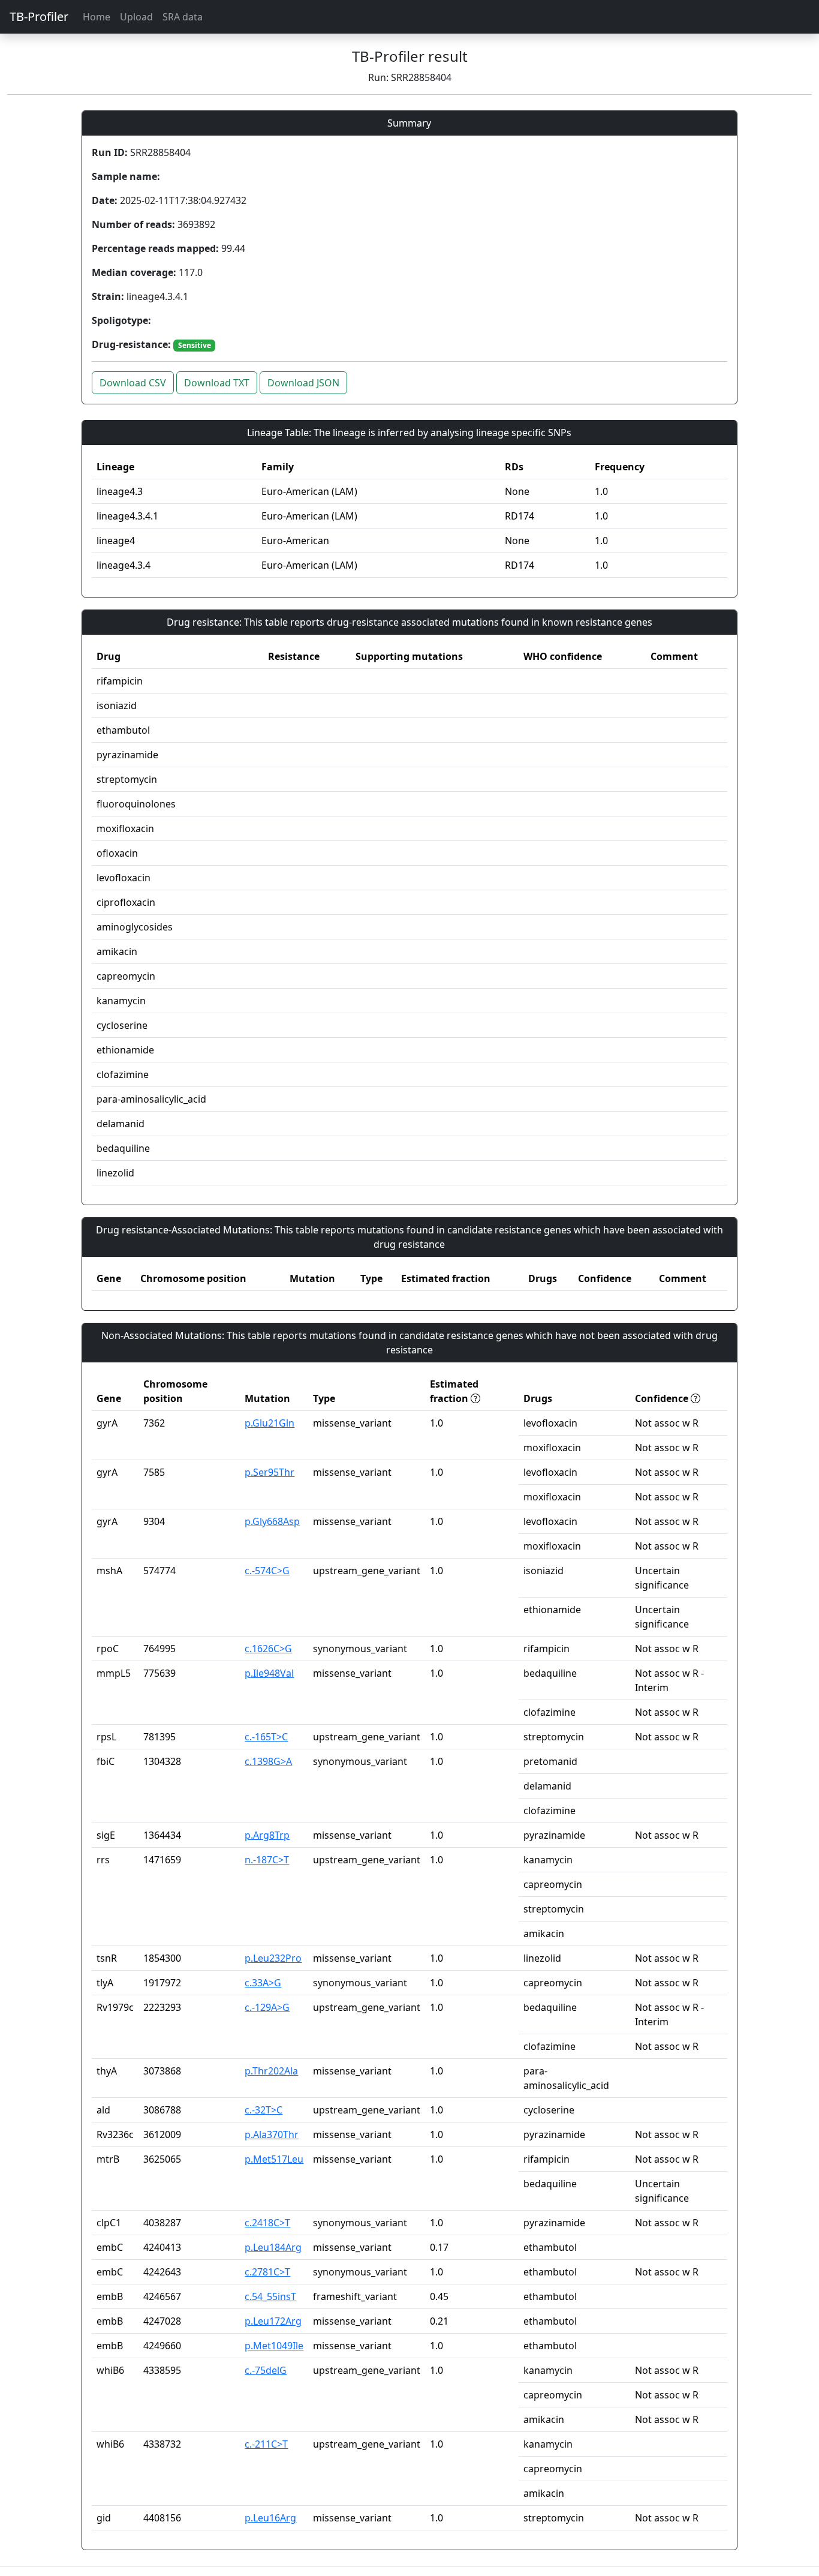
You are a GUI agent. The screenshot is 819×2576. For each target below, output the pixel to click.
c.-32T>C (264, 2110)
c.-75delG (266, 2370)
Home (97, 17)
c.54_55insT (270, 2296)
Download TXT (217, 383)
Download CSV (133, 383)
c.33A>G (263, 1983)
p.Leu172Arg (273, 2321)
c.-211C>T (266, 2444)
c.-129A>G (267, 2007)
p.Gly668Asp (272, 1521)
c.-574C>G (267, 1571)
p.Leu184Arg (273, 2247)
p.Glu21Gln (270, 1423)
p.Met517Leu (274, 2159)
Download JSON (303, 383)
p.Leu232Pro (273, 1958)
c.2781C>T (267, 2272)
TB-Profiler (39, 16)
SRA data (183, 17)
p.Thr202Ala (271, 2071)
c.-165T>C (266, 1737)
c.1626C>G (268, 1649)
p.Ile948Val (269, 1673)
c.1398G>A (268, 1761)
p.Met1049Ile (274, 2346)
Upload (136, 17)
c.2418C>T (267, 2223)
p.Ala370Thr (272, 2134)
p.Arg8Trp (267, 1835)
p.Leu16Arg (270, 2518)
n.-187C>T (267, 1860)
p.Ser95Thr (270, 1472)
